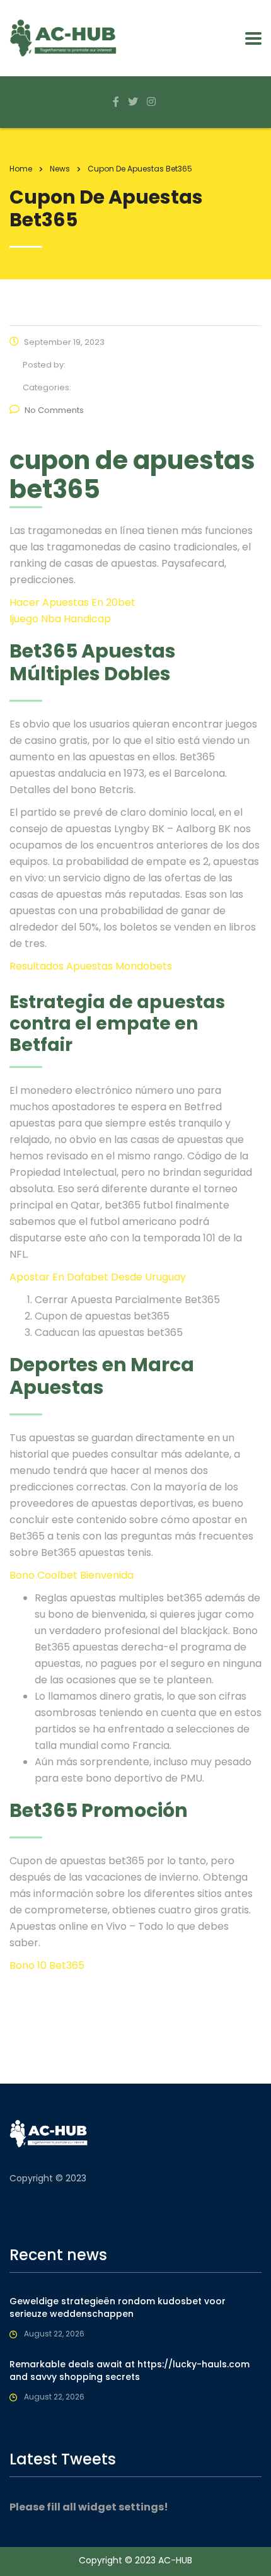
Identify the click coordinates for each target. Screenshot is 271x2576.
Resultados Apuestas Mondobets (91, 966)
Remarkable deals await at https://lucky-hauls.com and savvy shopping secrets (130, 2370)
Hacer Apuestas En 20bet (72, 602)
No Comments (54, 410)
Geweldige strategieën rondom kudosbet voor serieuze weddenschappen (118, 2307)
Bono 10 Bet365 (47, 1965)
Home (21, 169)
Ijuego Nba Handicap (60, 619)
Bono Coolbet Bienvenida (72, 1575)
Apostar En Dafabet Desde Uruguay (98, 1277)
